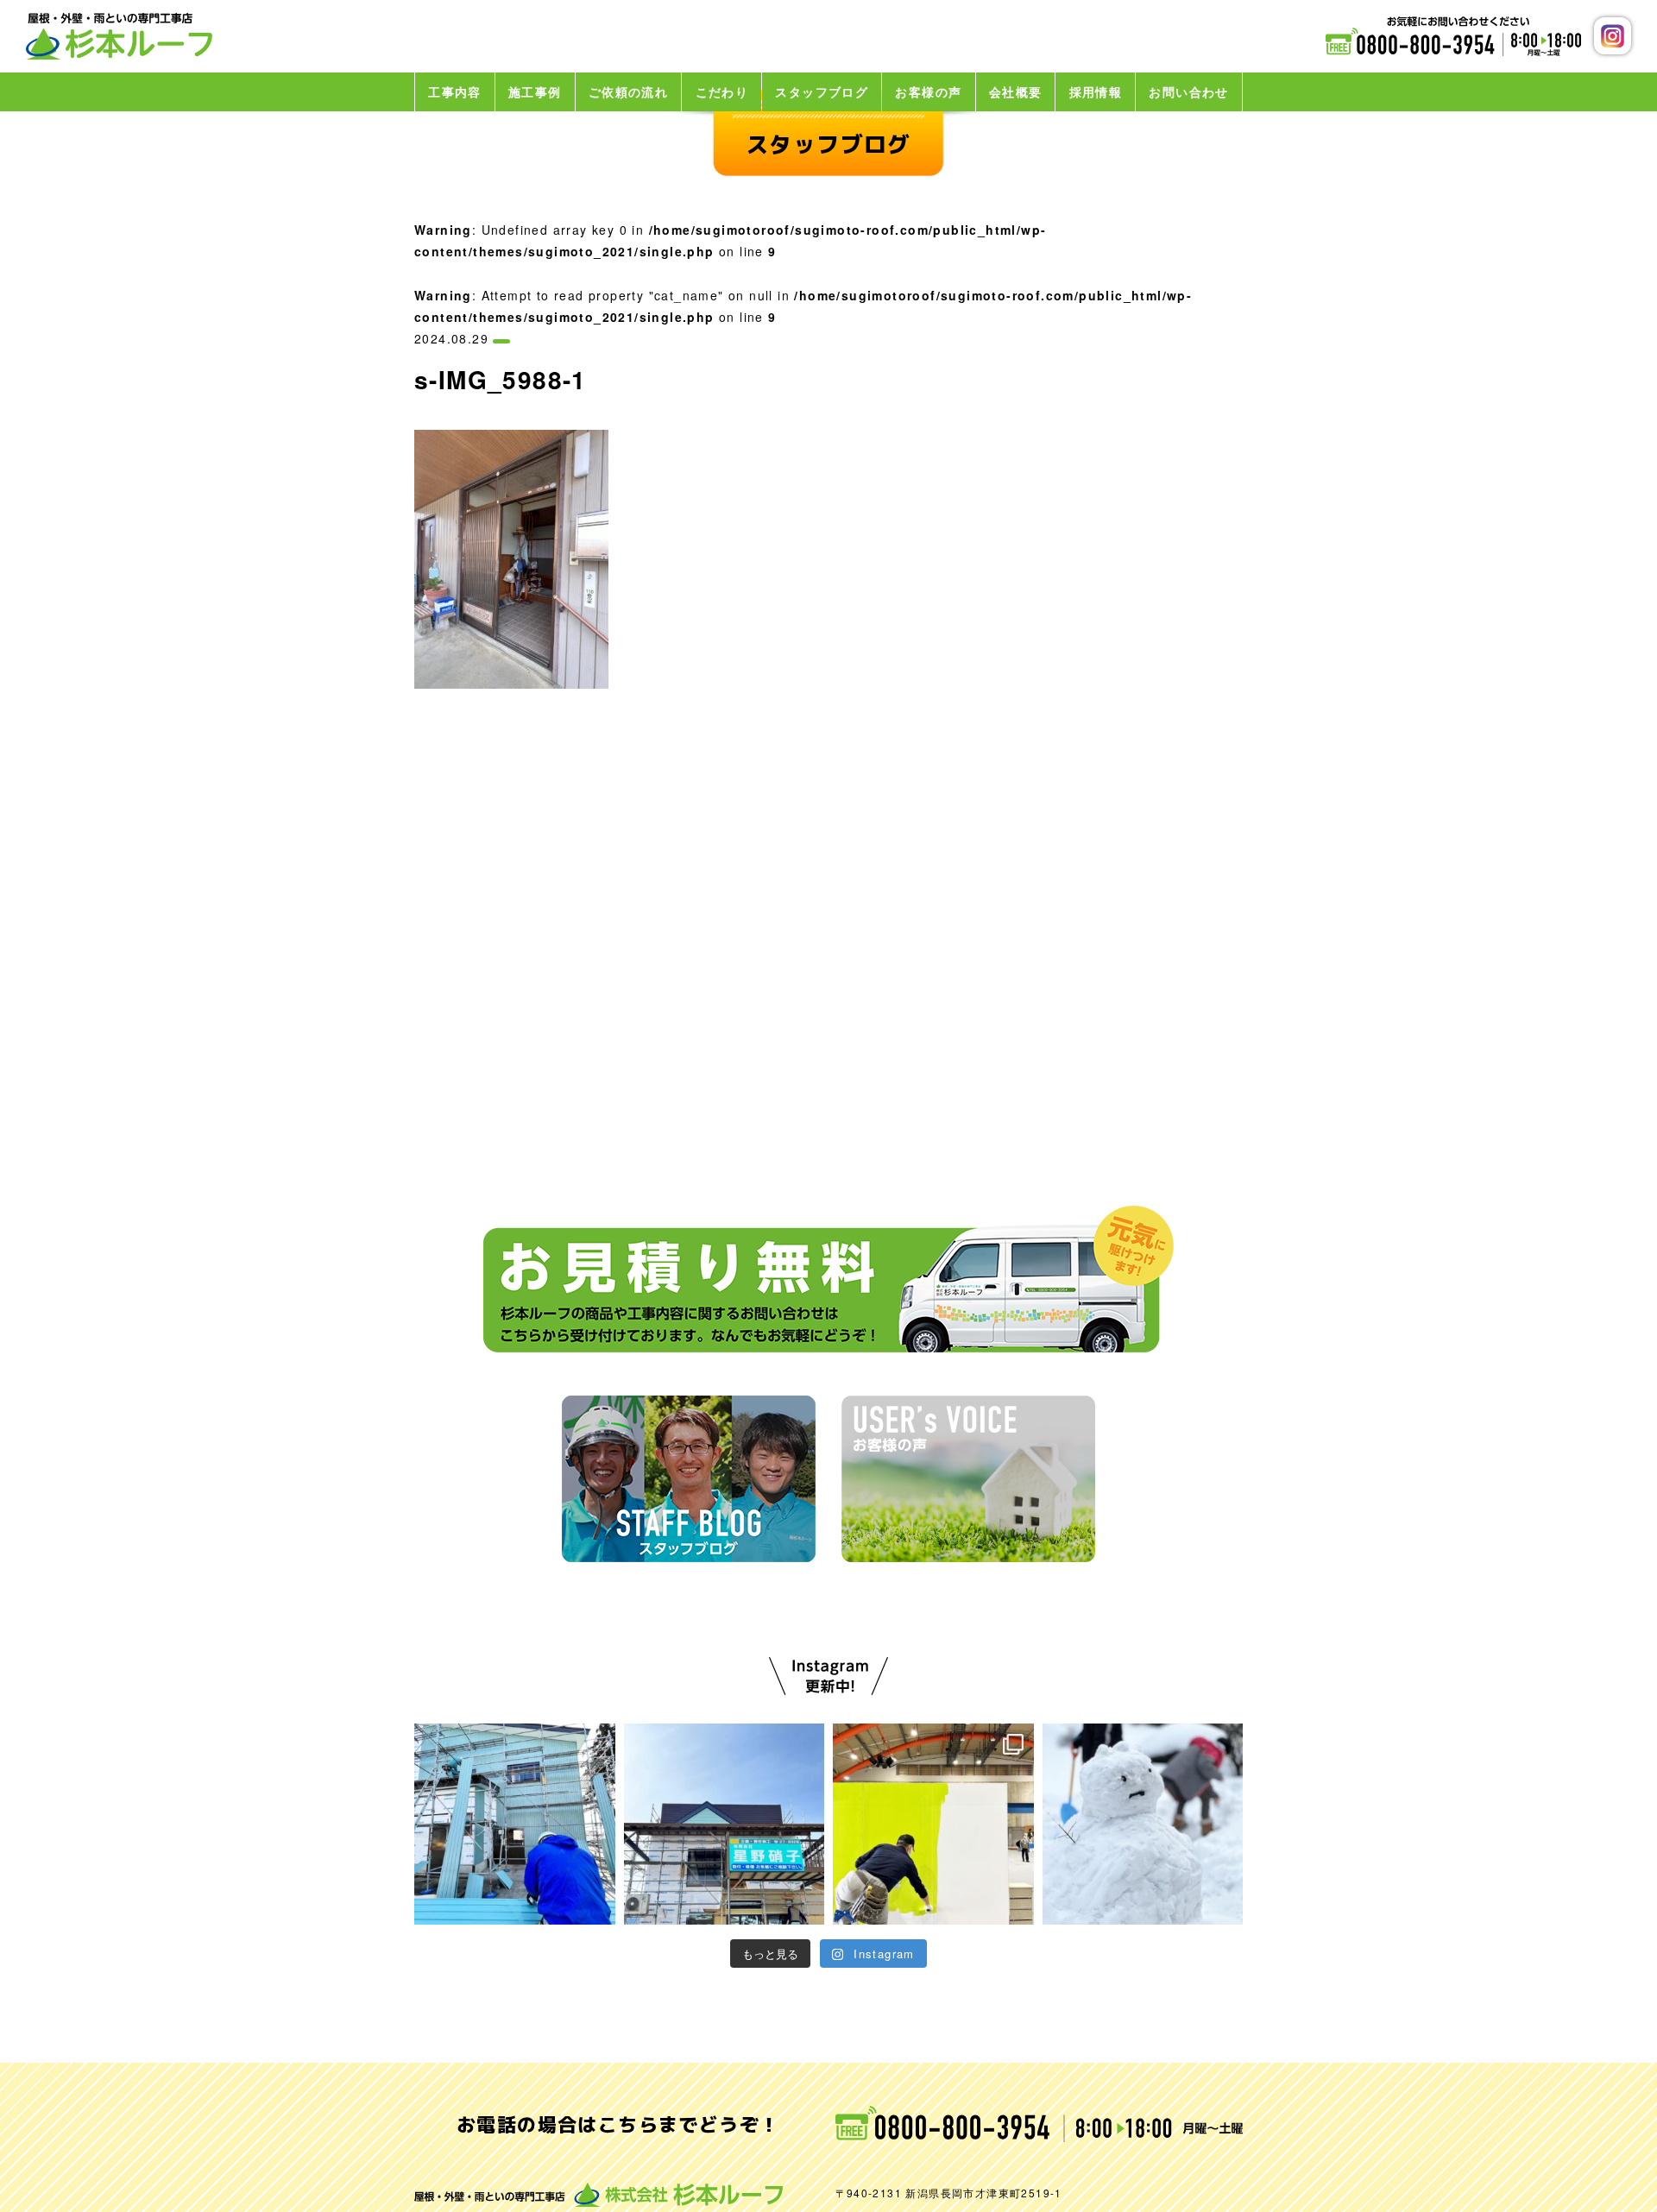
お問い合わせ (1188, 91)
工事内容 (455, 91)
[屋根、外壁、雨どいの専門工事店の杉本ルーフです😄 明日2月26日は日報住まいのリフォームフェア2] (933, 1824)
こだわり (722, 91)
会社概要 (1016, 91)
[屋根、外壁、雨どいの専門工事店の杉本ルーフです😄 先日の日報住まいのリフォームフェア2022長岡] (725, 1824)
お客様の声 (928, 91)
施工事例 (535, 91)
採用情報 (1096, 91)
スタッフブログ (822, 91)
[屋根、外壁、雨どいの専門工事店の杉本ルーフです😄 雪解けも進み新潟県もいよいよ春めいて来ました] (515, 1824)
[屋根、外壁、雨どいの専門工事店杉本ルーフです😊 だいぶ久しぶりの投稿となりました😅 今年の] (1143, 1824)
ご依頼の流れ (628, 91)
